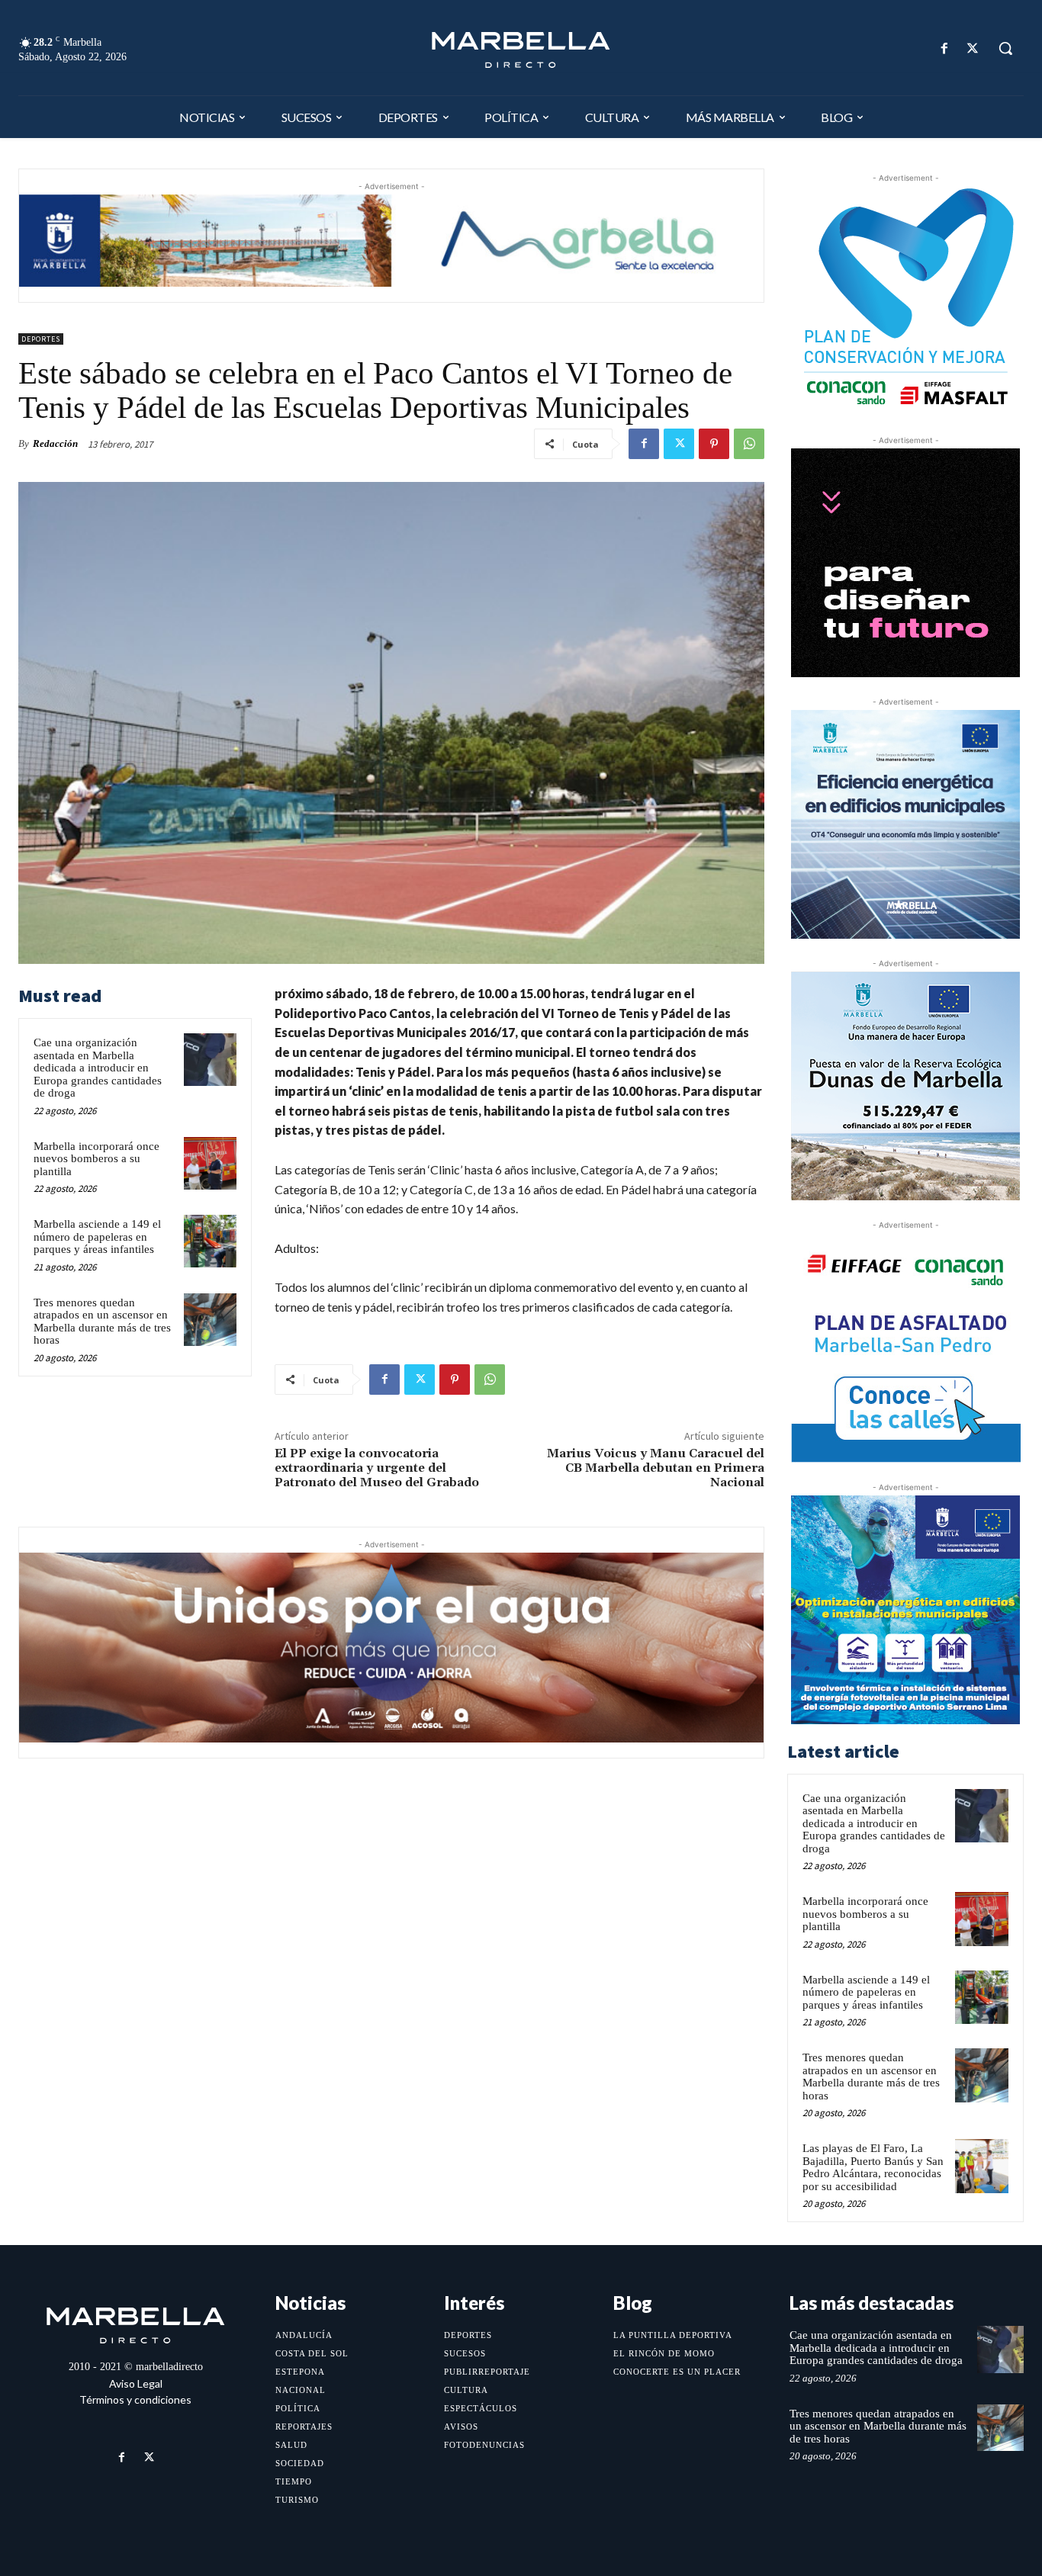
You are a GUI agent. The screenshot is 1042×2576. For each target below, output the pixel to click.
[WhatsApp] (749, 444)
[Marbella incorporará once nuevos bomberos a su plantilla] (210, 1163)
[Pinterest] (714, 444)
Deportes (41, 339)
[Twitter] (973, 48)
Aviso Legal (136, 2383)
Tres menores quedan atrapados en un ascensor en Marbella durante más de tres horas (102, 1322)
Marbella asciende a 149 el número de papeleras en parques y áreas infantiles (97, 1237)
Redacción (55, 443)
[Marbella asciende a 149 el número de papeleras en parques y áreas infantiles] (210, 1241)
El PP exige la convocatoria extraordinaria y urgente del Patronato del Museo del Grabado (377, 1468)
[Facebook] (945, 48)
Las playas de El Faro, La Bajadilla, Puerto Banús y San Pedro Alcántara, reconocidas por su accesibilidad (873, 2167)
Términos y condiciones (135, 2399)
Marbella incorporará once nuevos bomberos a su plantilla (96, 1159)
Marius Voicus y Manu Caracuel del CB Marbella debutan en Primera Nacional (656, 1468)
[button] (1005, 48)
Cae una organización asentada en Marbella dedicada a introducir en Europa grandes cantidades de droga (98, 1068)
